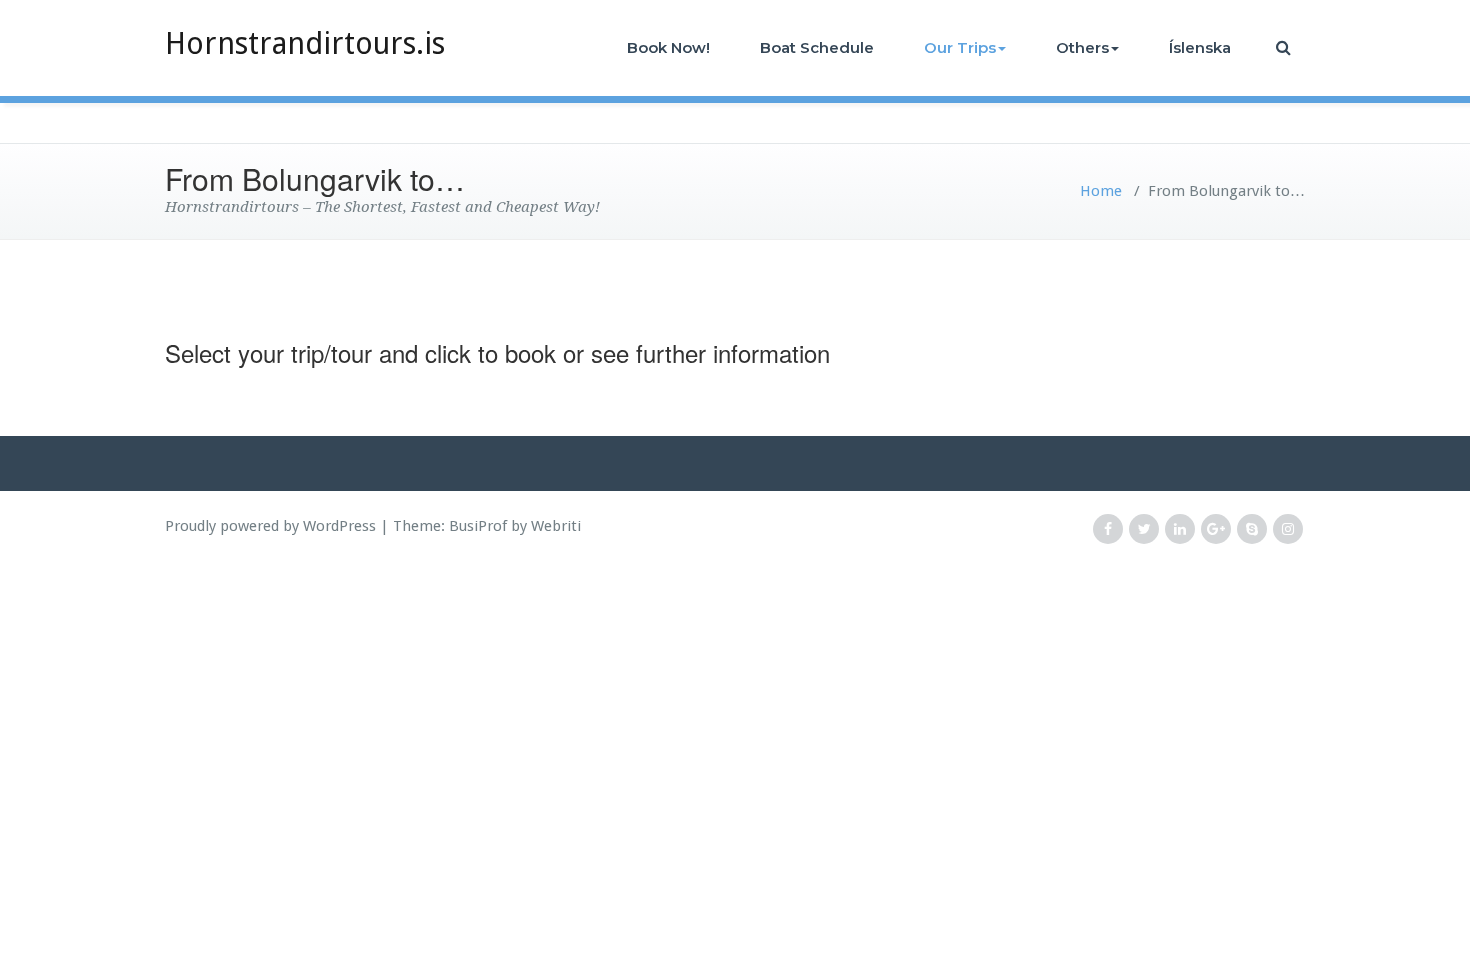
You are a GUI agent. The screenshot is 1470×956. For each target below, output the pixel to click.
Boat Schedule (817, 47)
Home (1101, 191)
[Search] (1285, 47)
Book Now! (668, 47)
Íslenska (1200, 47)
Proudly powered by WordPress (270, 526)
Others (1082, 47)
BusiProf (478, 526)
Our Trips (960, 47)
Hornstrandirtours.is (305, 43)
